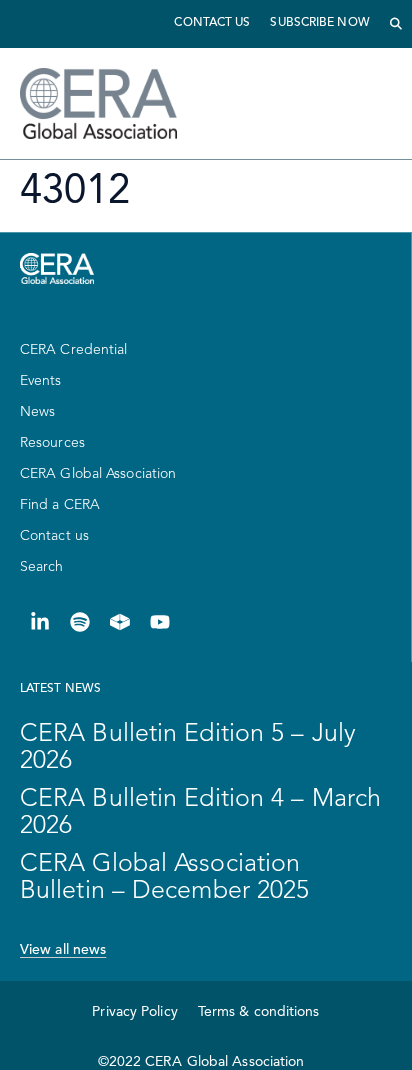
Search (42, 567)
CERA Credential (74, 350)
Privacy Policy (134, 1012)
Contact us (212, 23)
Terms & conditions (259, 1012)
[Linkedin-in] (40, 622)
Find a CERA (60, 505)
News (37, 412)
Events (41, 381)
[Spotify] (80, 622)
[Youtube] (160, 622)
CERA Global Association (98, 474)
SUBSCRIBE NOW (319, 23)
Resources (52, 443)
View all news (63, 950)
